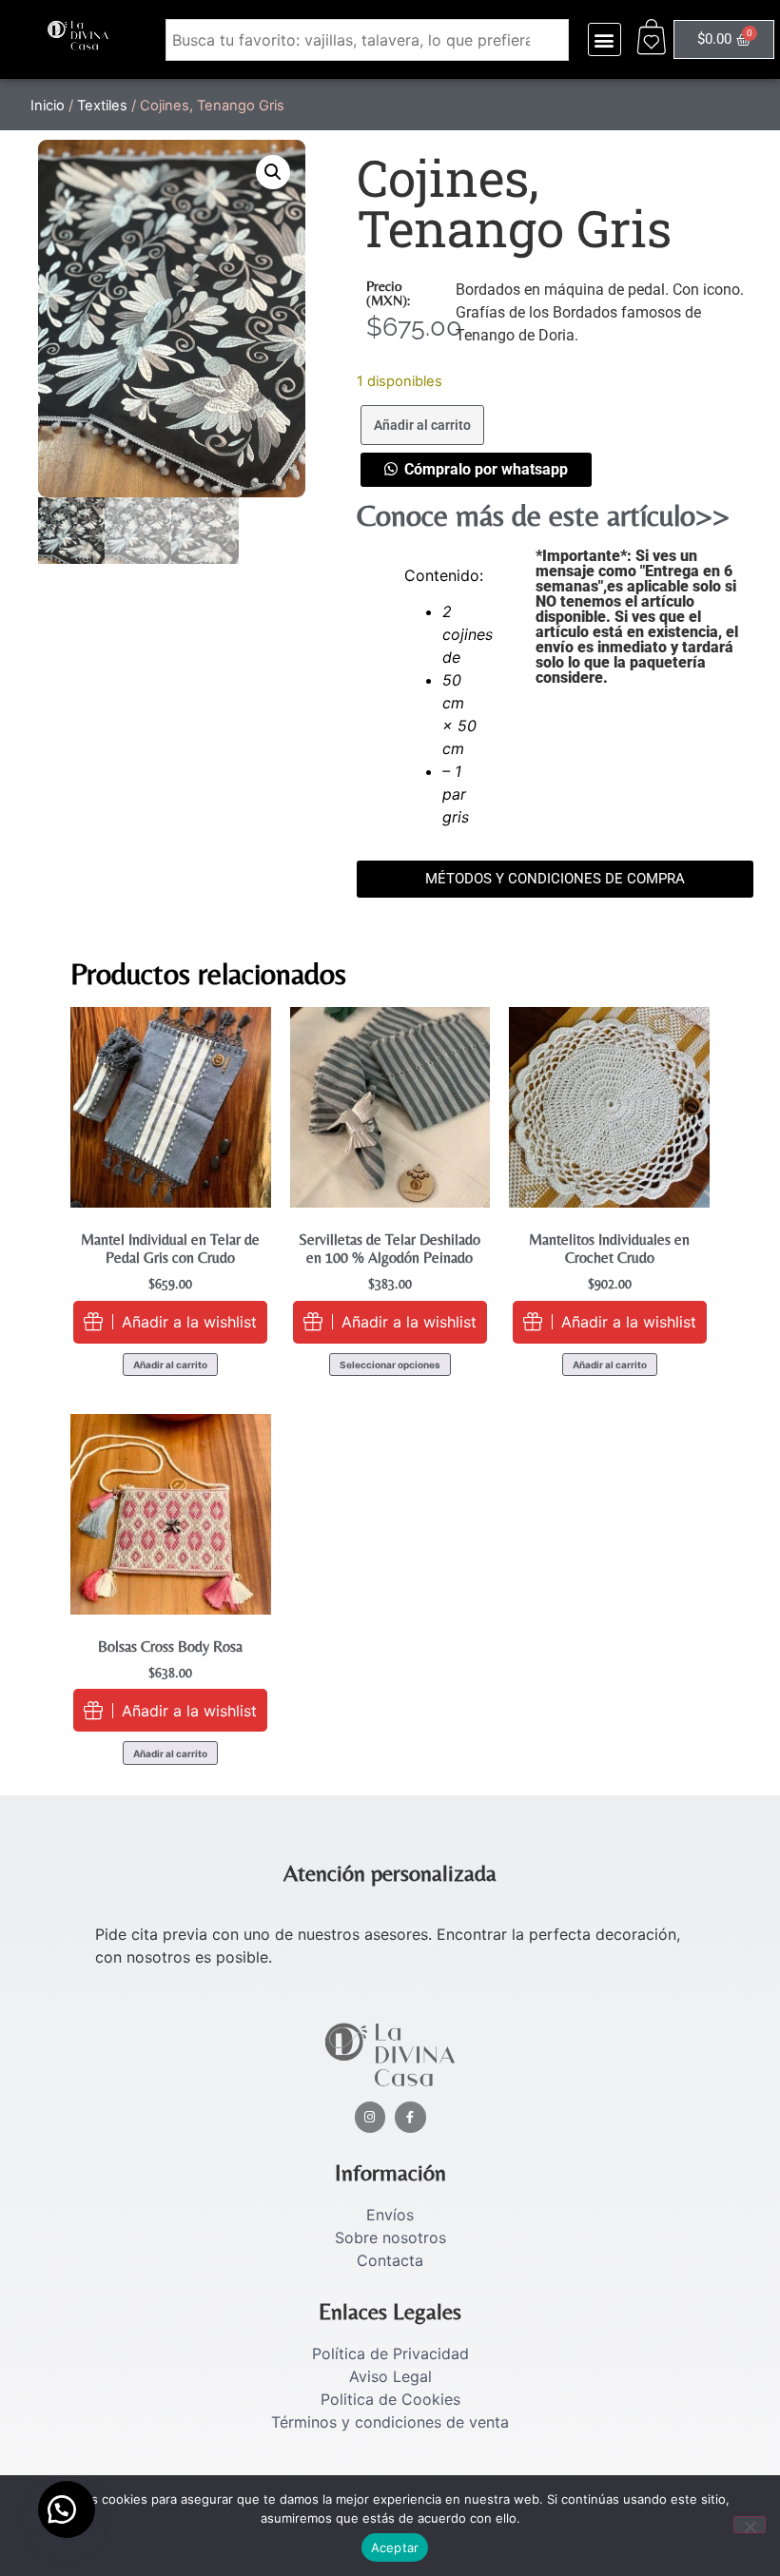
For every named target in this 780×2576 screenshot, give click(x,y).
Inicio (48, 106)
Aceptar (395, 2547)
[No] (750, 2525)
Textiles (102, 106)
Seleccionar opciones (390, 1365)
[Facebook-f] (410, 2117)
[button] (604, 39)
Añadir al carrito (422, 425)
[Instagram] (370, 2117)
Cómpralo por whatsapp (486, 469)
